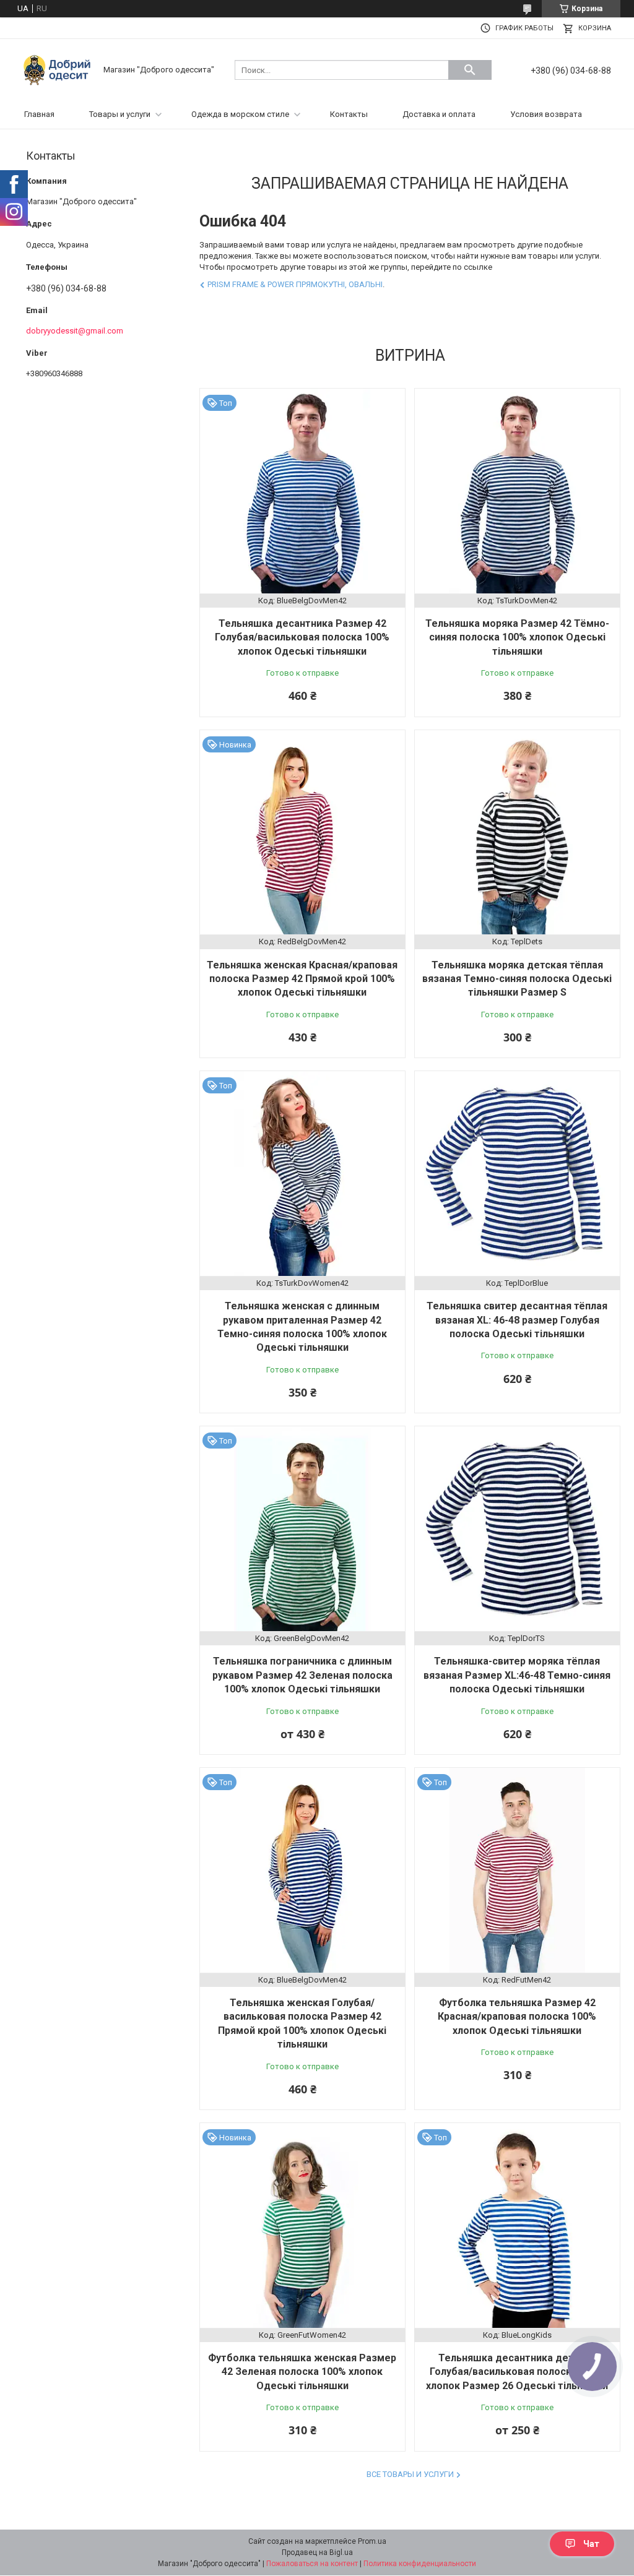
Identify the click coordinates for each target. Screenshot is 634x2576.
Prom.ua (372, 2541)
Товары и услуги (120, 114)
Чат (591, 2544)
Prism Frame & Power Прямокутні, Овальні (295, 284)
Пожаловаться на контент (312, 2564)
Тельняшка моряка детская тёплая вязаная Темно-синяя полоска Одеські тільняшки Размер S (517, 979)
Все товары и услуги (410, 2474)
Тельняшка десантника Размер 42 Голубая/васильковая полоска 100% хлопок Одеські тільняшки (302, 637)
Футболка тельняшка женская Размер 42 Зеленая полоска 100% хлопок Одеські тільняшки (302, 2372)
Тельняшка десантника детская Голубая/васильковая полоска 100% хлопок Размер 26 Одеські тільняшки (517, 2372)
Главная (39, 114)
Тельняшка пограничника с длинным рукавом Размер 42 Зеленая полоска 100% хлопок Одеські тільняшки (302, 1675)
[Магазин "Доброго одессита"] (60, 69)
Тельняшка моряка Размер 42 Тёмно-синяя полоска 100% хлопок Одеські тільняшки (517, 637)
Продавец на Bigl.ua (317, 2552)
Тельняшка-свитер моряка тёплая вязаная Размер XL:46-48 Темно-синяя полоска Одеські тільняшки (517, 1675)
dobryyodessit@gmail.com (75, 331)
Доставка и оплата (439, 114)
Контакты (349, 114)
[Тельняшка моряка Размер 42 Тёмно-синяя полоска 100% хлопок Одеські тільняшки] (517, 491)
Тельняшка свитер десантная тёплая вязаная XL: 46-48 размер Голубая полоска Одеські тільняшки (517, 1320)
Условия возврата (546, 114)
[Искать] (470, 70)
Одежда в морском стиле (240, 114)
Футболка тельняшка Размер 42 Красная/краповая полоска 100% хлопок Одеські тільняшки (517, 2017)
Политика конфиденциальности (420, 2564)
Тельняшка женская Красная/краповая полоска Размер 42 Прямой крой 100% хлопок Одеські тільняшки (302, 979)
